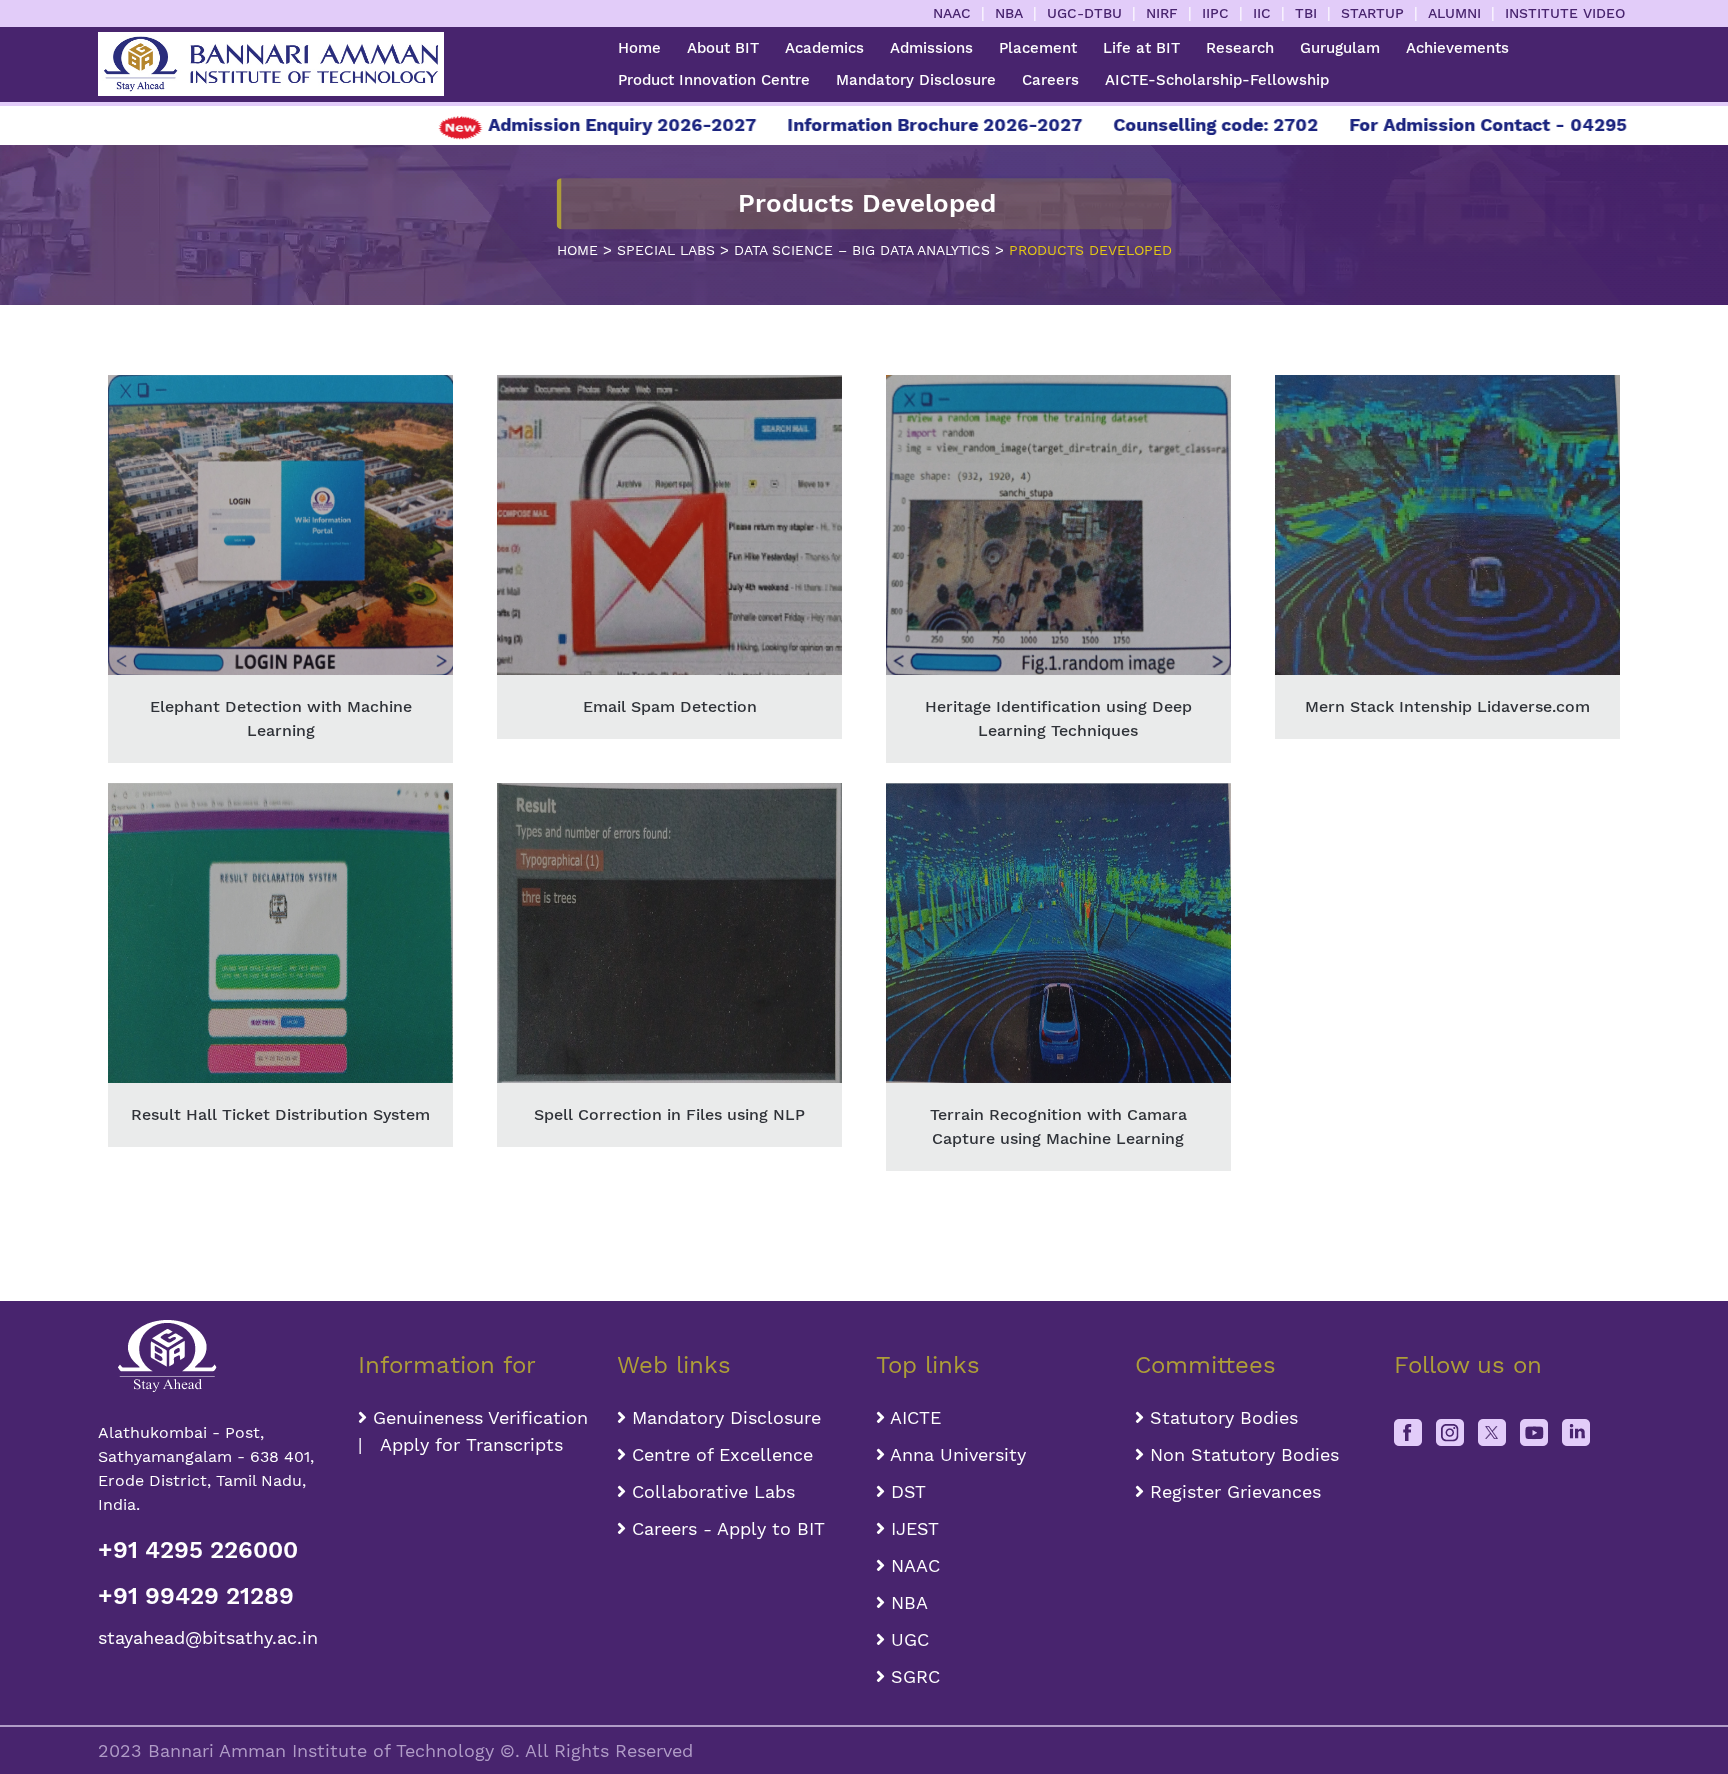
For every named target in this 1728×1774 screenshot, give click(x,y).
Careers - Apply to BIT (725, 1528)
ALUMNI (1454, 13)
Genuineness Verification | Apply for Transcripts (473, 1431)
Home (639, 48)
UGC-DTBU (1084, 13)
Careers (1050, 80)
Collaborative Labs (710, 1491)
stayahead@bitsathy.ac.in (208, 1637)
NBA (1009, 13)
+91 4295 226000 (198, 1550)
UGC (907, 1639)
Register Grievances (1232, 1491)
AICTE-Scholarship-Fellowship (1217, 80)
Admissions (931, 48)
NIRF (1162, 13)
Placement (1038, 48)
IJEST (912, 1528)
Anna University (955, 1454)
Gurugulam (1340, 48)
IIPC (1215, 13)
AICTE (913, 1417)
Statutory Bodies (1221, 1417)
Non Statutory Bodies (1241, 1454)
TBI (1306, 13)
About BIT (723, 48)
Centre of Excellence (719, 1454)
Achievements (1457, 48)
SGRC (912, 1676)
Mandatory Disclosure (916, 80)
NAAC (952, 13)
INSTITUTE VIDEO (1565, 13)
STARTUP (1372, 13)
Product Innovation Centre (714, 80)
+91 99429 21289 (196, 1596)
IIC (1262, 13)
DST (905, 1491)
